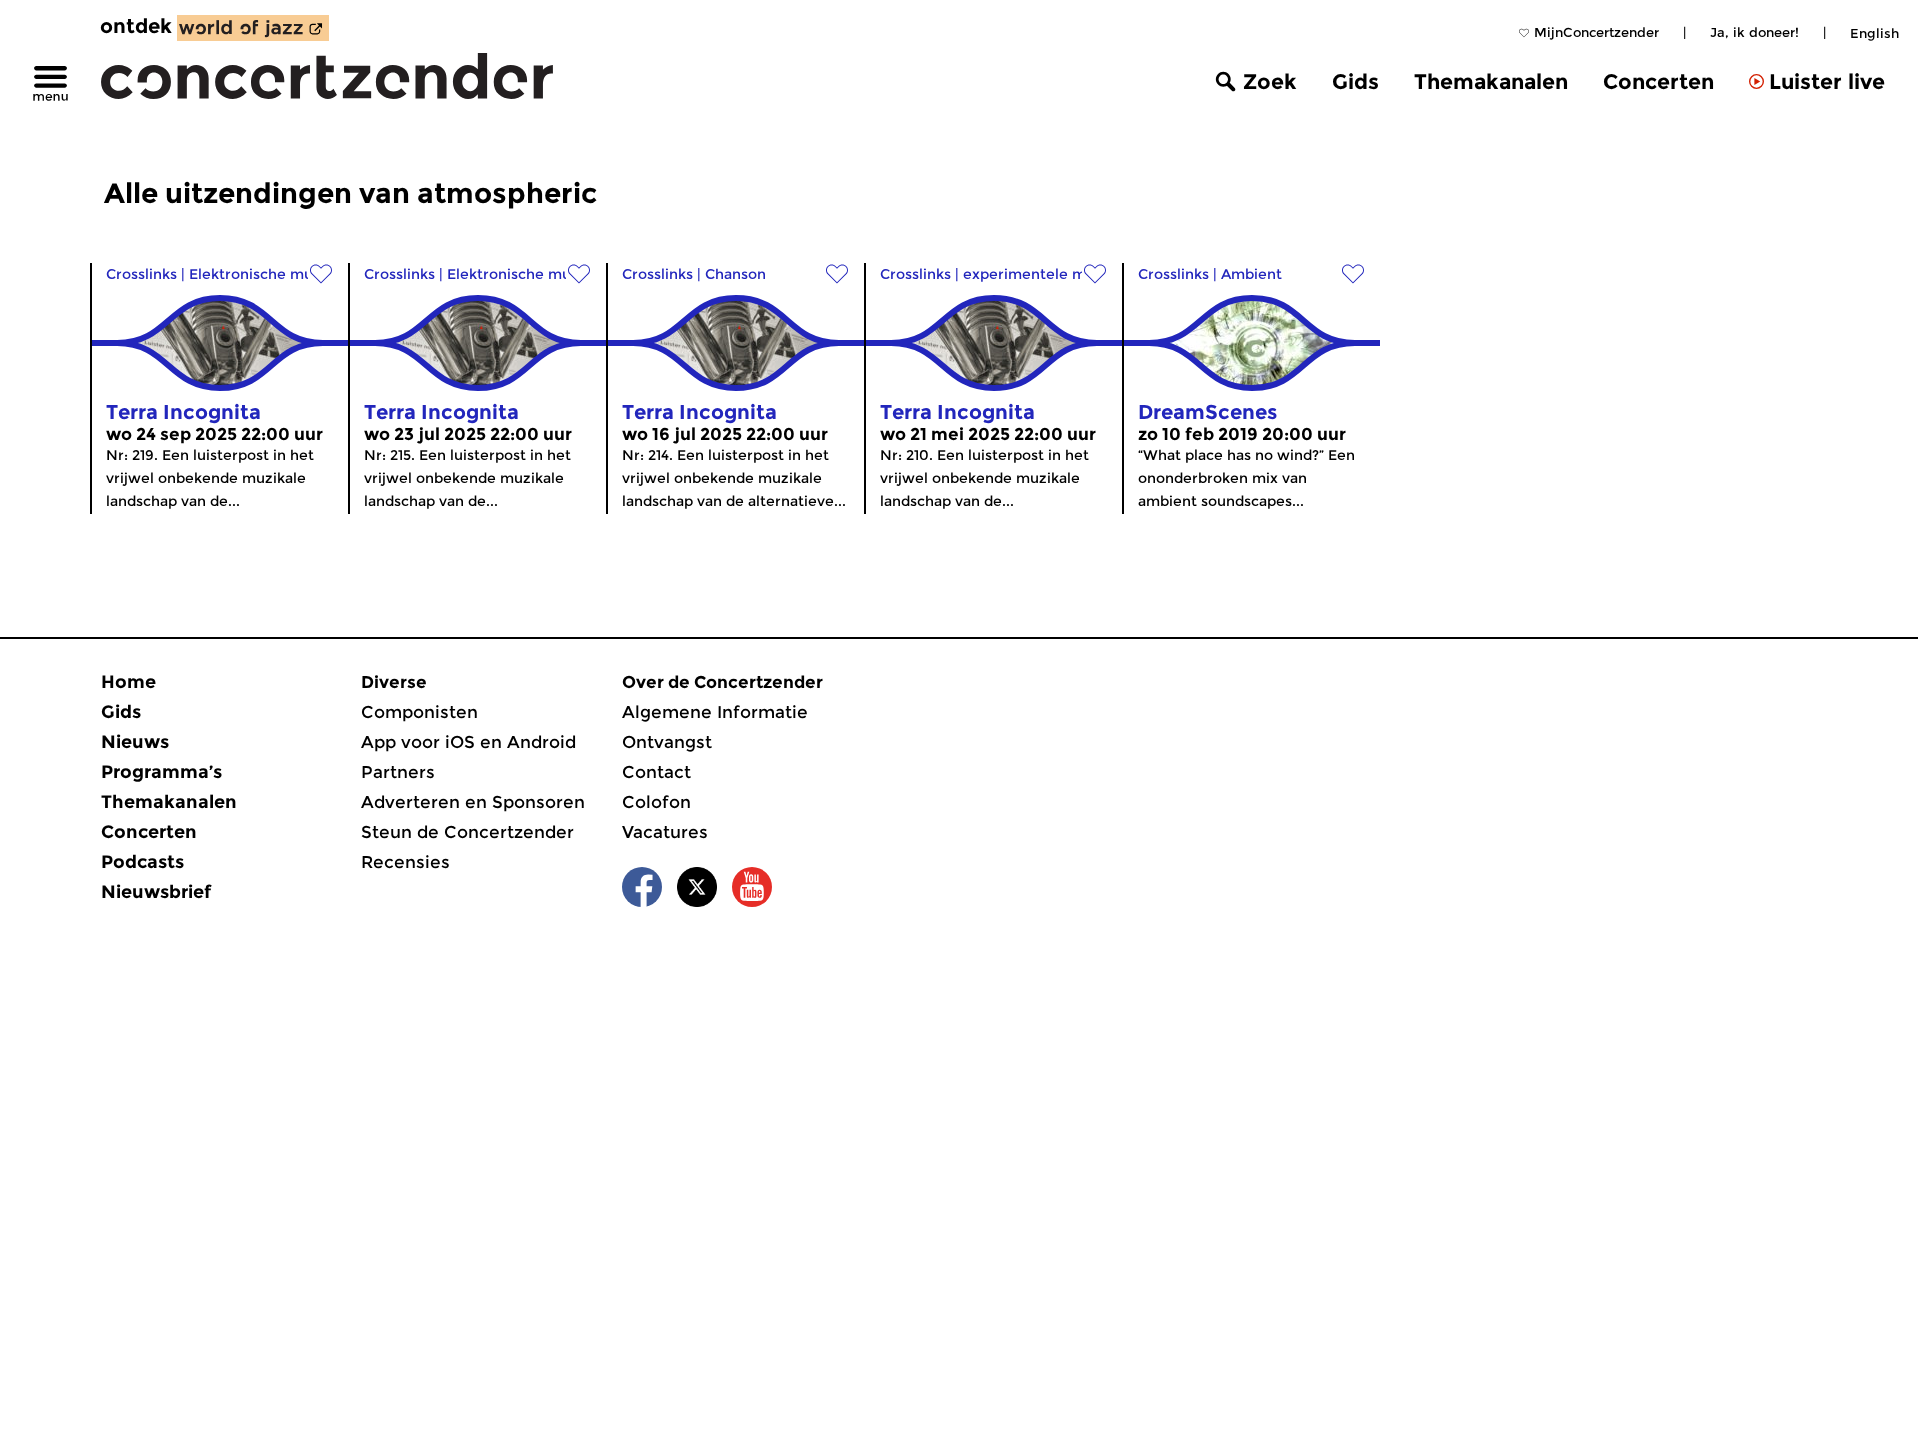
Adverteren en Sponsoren (473, 802)
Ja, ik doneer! (1754, 32)
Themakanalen (1491, 81)
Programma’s (161, 772)
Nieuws (135, 742)
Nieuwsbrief (156, 892)
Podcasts (142, 862)
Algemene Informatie (715, 712)
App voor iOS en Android (468, 742)
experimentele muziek (1043, 274)
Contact (656, 772)
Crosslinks (141, 274)
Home (128, 682)
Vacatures (665, 832)
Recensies (405, 862)
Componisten (419, 712)
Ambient (1251, 274)
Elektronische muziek (265, 274)
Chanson (735, 274)
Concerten (1658, 81)
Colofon (656, 802)
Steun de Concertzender (467, 832)
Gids (1355, 81)
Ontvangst (667, 742)
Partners (398, 772)
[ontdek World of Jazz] (253, 28)
